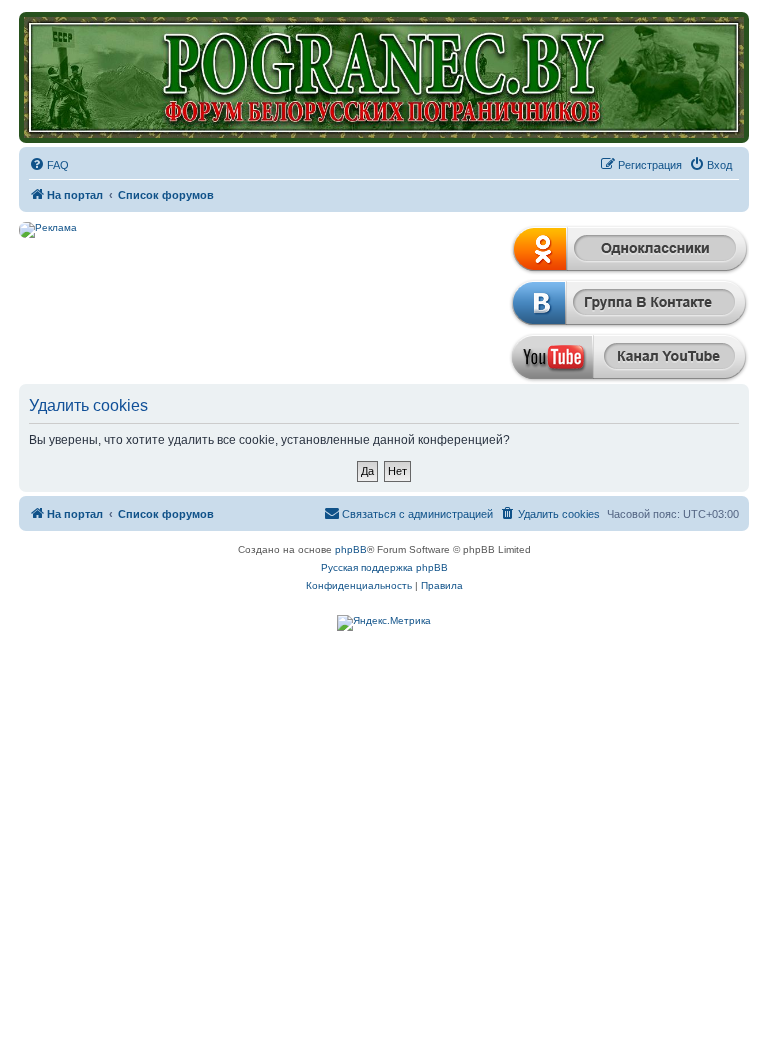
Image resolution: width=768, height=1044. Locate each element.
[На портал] (384, 77)
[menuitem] (49, 165)
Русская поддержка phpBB (384, 567)
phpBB (351, 549)
